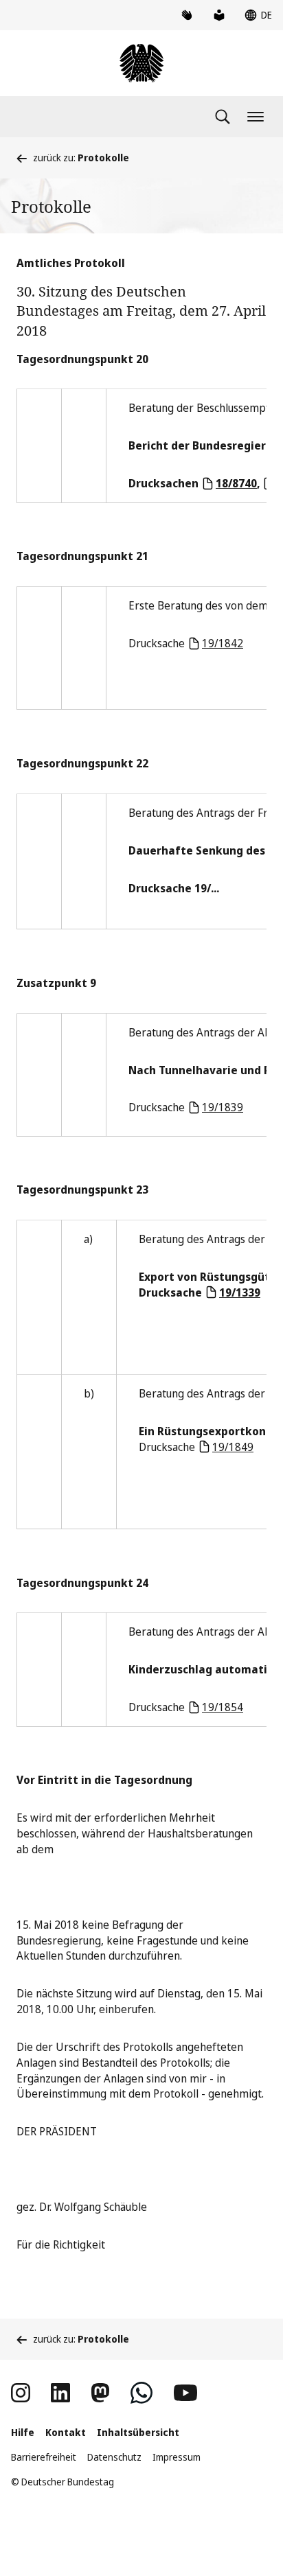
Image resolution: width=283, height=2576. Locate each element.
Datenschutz (114, 2457)
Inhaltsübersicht (138, 2432)
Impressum (177, 2457)
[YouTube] (185, 2393)
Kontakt (66, 2432)
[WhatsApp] (141, 2393)
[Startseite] (141, 63)
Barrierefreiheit (44, 2457)
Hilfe (23, 2432)
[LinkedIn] (60, 2393)
